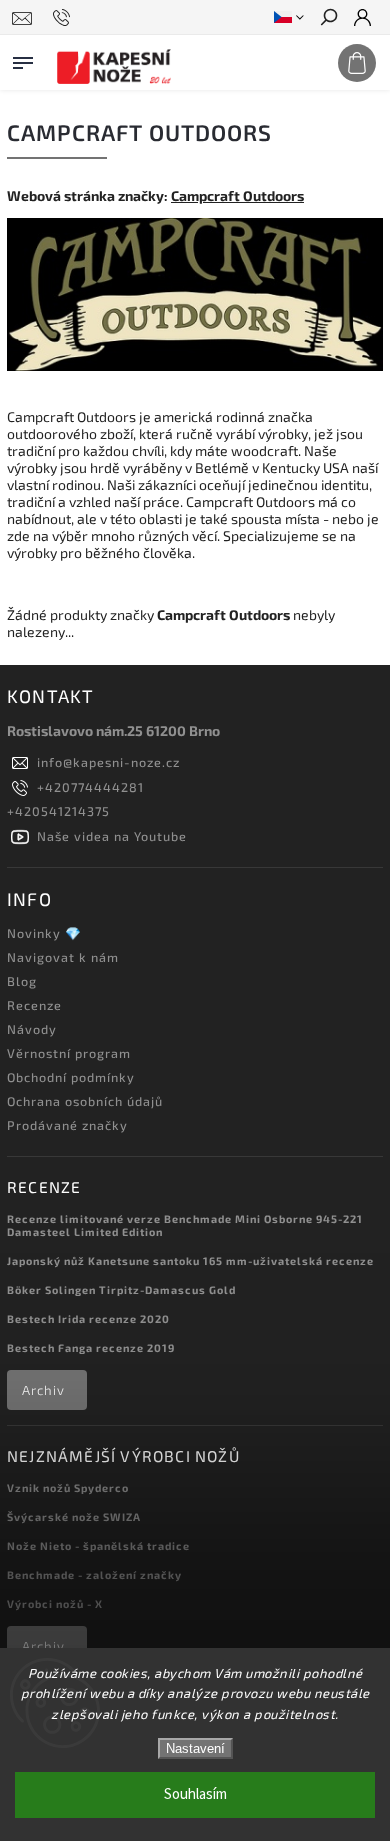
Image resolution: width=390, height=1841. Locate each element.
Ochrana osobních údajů (85, 1101)
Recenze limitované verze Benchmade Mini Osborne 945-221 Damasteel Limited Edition (185, 1225)
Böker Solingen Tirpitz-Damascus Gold (121, 1289)
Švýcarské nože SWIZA (74, 1516)
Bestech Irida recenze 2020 (88, 1318)
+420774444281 (90, 787)
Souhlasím (195, 1794)
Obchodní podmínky (71, 1077)
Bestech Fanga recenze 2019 (91, 1347)
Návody (32, 1029)
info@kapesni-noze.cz (108, 762)
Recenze (34, 1005)
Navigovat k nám (63, 957)
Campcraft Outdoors (237, 195)
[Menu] (23, 59)
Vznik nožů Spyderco (68, 1487)
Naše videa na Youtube (112, 836)
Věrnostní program (69, 1053)
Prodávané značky (67, 1125)
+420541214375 (58, 811)
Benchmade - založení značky (94, 1574)
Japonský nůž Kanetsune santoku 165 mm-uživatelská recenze (190, 1260)
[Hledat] (328, 19)
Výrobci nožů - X (55, 1603)
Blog (22, 981)
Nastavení (195, 1748)
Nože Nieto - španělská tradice (98, 1545)
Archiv (43, 1390)
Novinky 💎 (44, 933)
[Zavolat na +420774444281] (64, 18)
